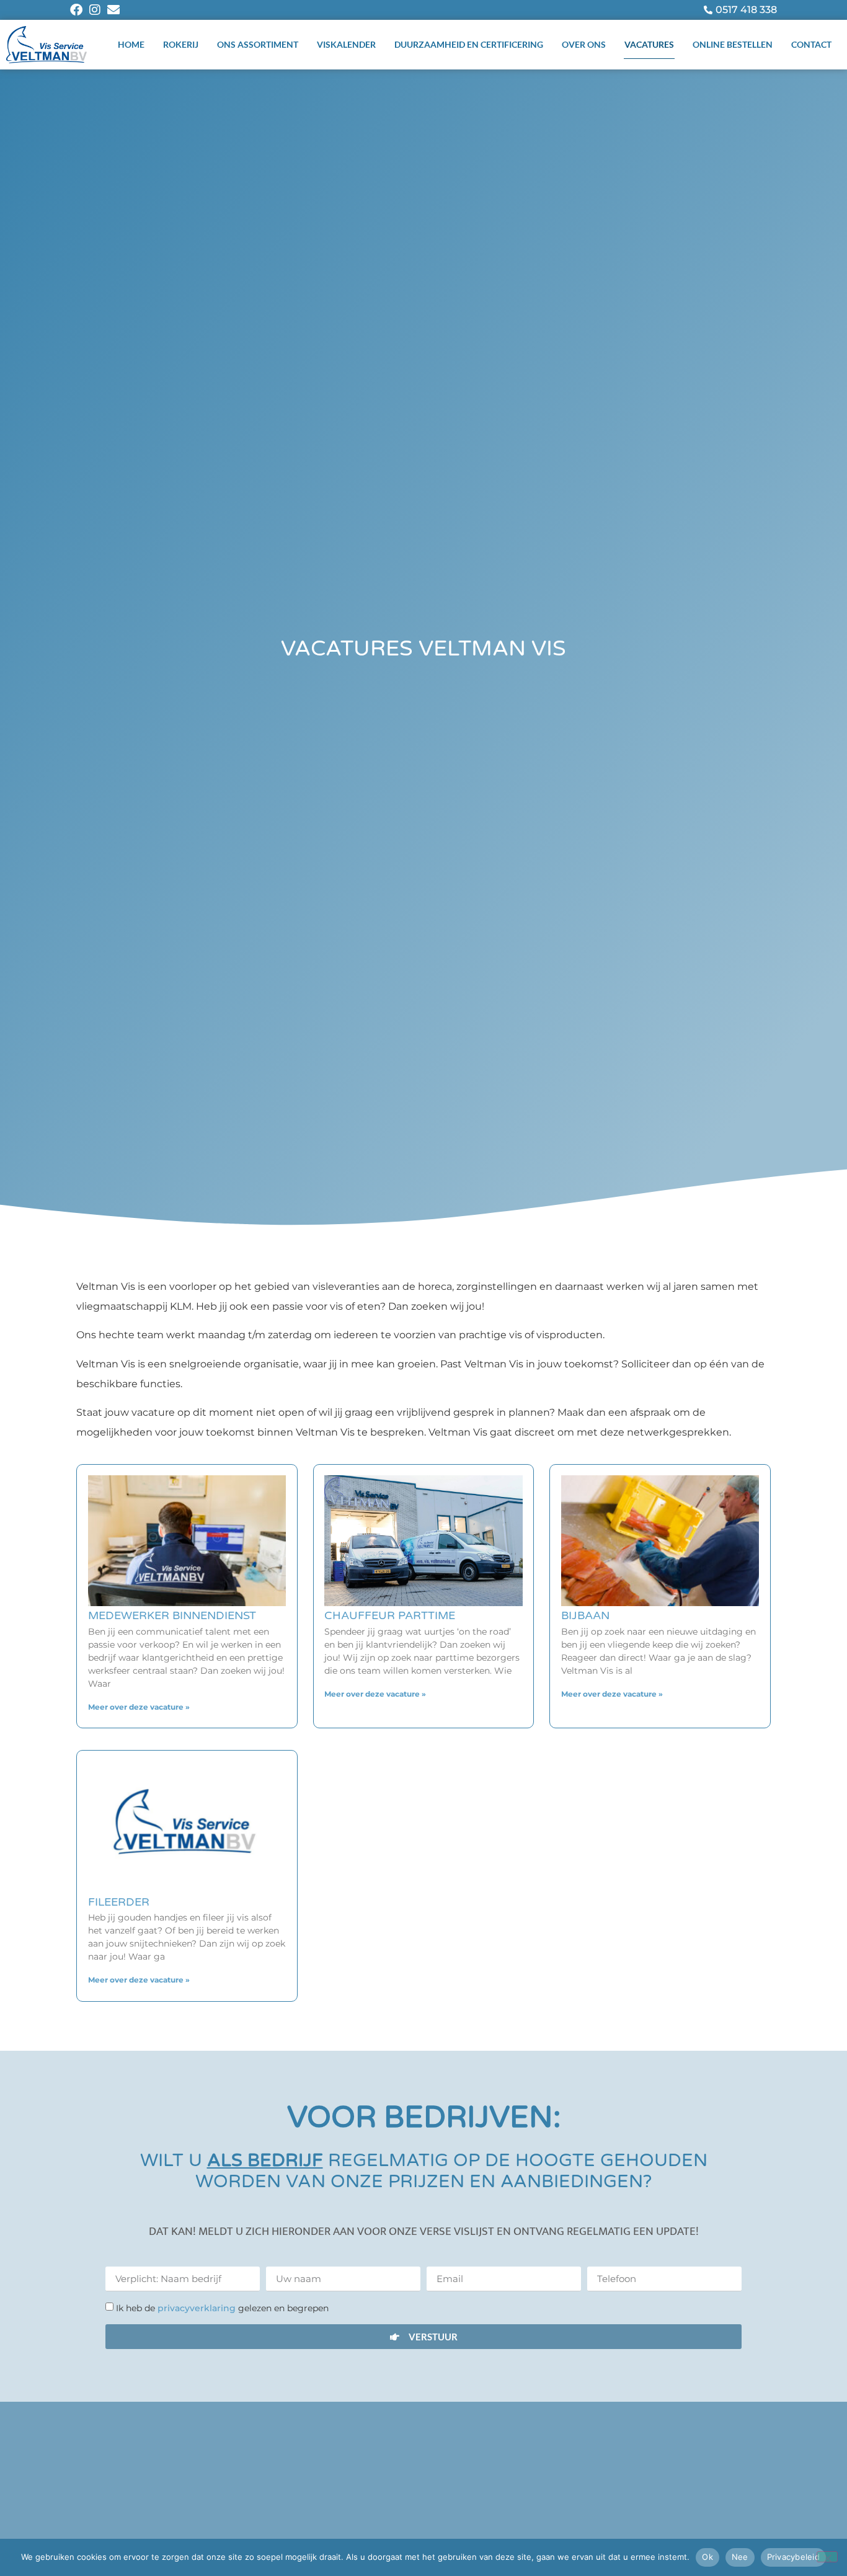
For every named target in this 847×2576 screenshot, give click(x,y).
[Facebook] (76, 10)
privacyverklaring (198, 2308)
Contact (811, 44)
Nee (740, 2557)
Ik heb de (222, 2308)
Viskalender (346, 44)
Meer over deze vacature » (139, 1707)
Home (131, 44)
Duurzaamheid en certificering (469, 44)
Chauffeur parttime (390, 1615)
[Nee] (827, 2557)
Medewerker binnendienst (172, 1615)
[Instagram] (95, 10)
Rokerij (181, 44)
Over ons (584, 44)
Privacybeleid (793, 2557)
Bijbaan (585, 1615)
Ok (707, 2557)
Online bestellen (733, 44)
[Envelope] (113, 10)
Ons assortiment (258, 44)
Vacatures (649, 44)
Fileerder (119, 1902)
